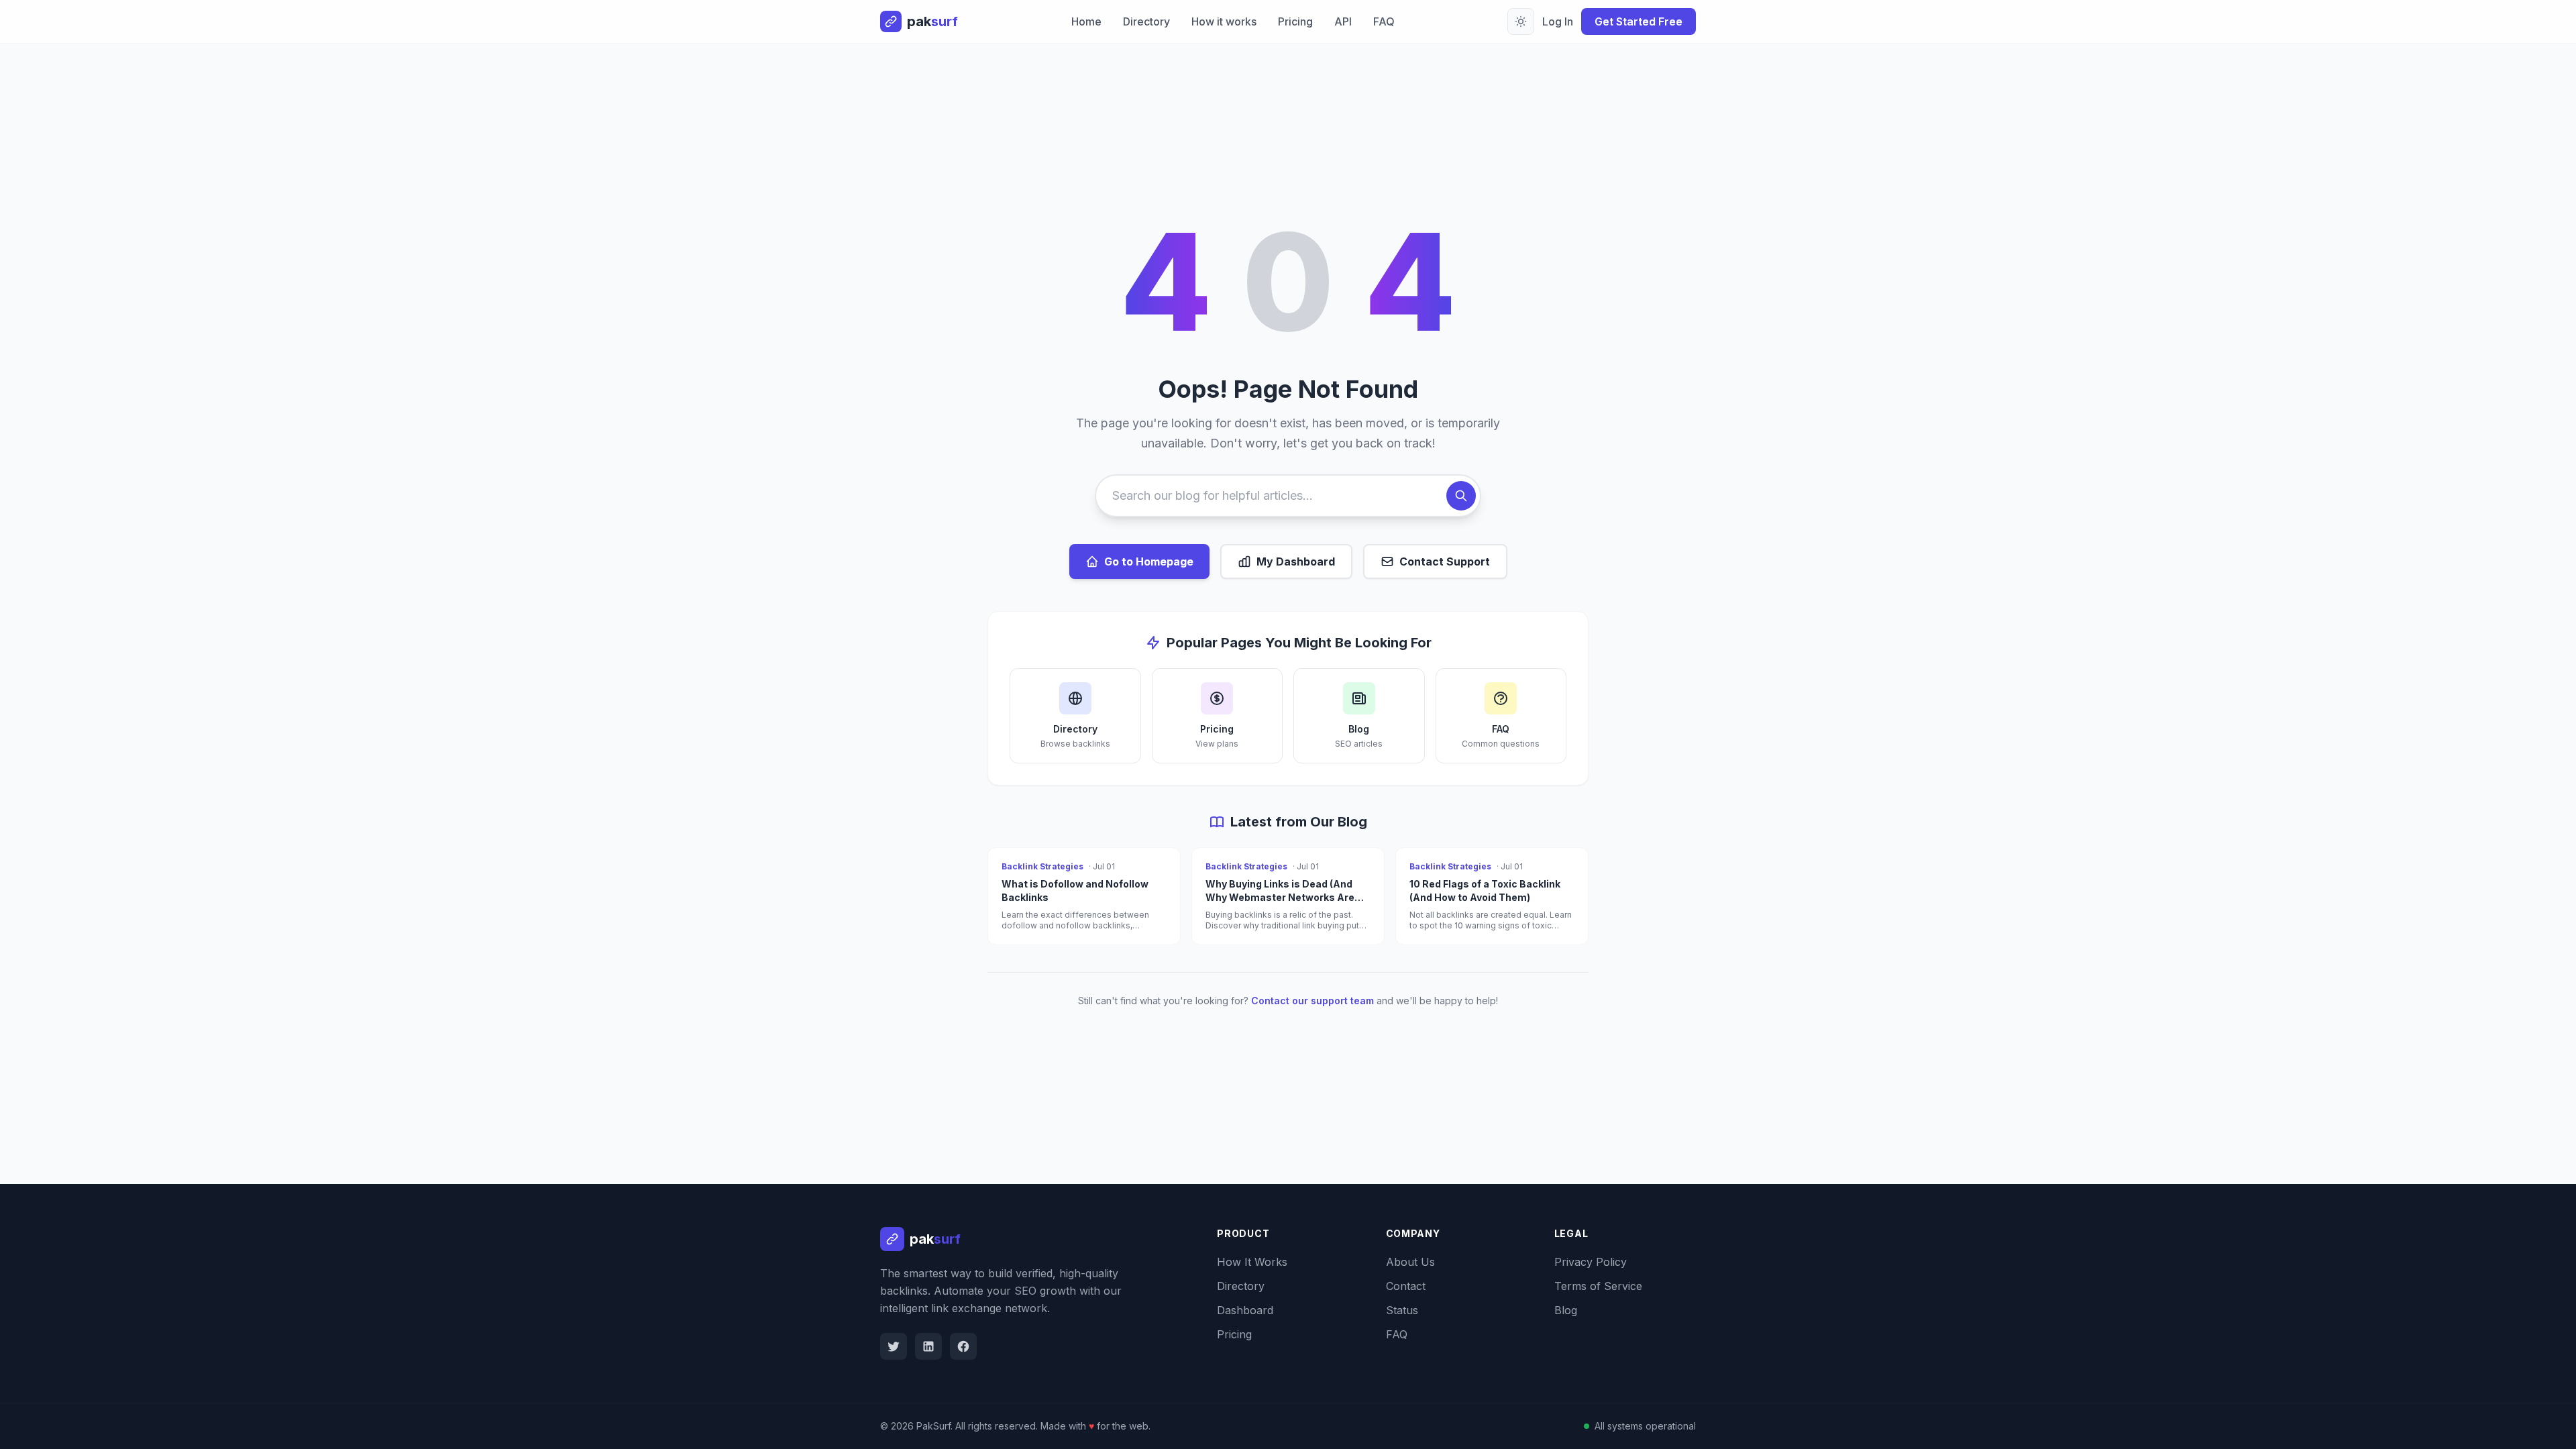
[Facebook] (963, 1346)
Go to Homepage (1149, 561)
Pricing (1295, 21)
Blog (1566, 1310)
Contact (1406, 1286)
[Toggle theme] (1521, 21)
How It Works (1252, 1262)
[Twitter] (894, 1346)
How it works (1224, 21)
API (1343, 21)
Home (1086, 21)
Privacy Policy (1591, 1262)
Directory (1146, 21)
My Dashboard (1296, 561)
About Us (1410, 1262)
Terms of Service (1598, 1286)
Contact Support (1445, 561)
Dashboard (1245, 1310)
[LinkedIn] (928, 1346)
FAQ (1384, 21)
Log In (1558, 21)
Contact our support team (1312, 1001)
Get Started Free (1639, 21)
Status (1402, 1310)
